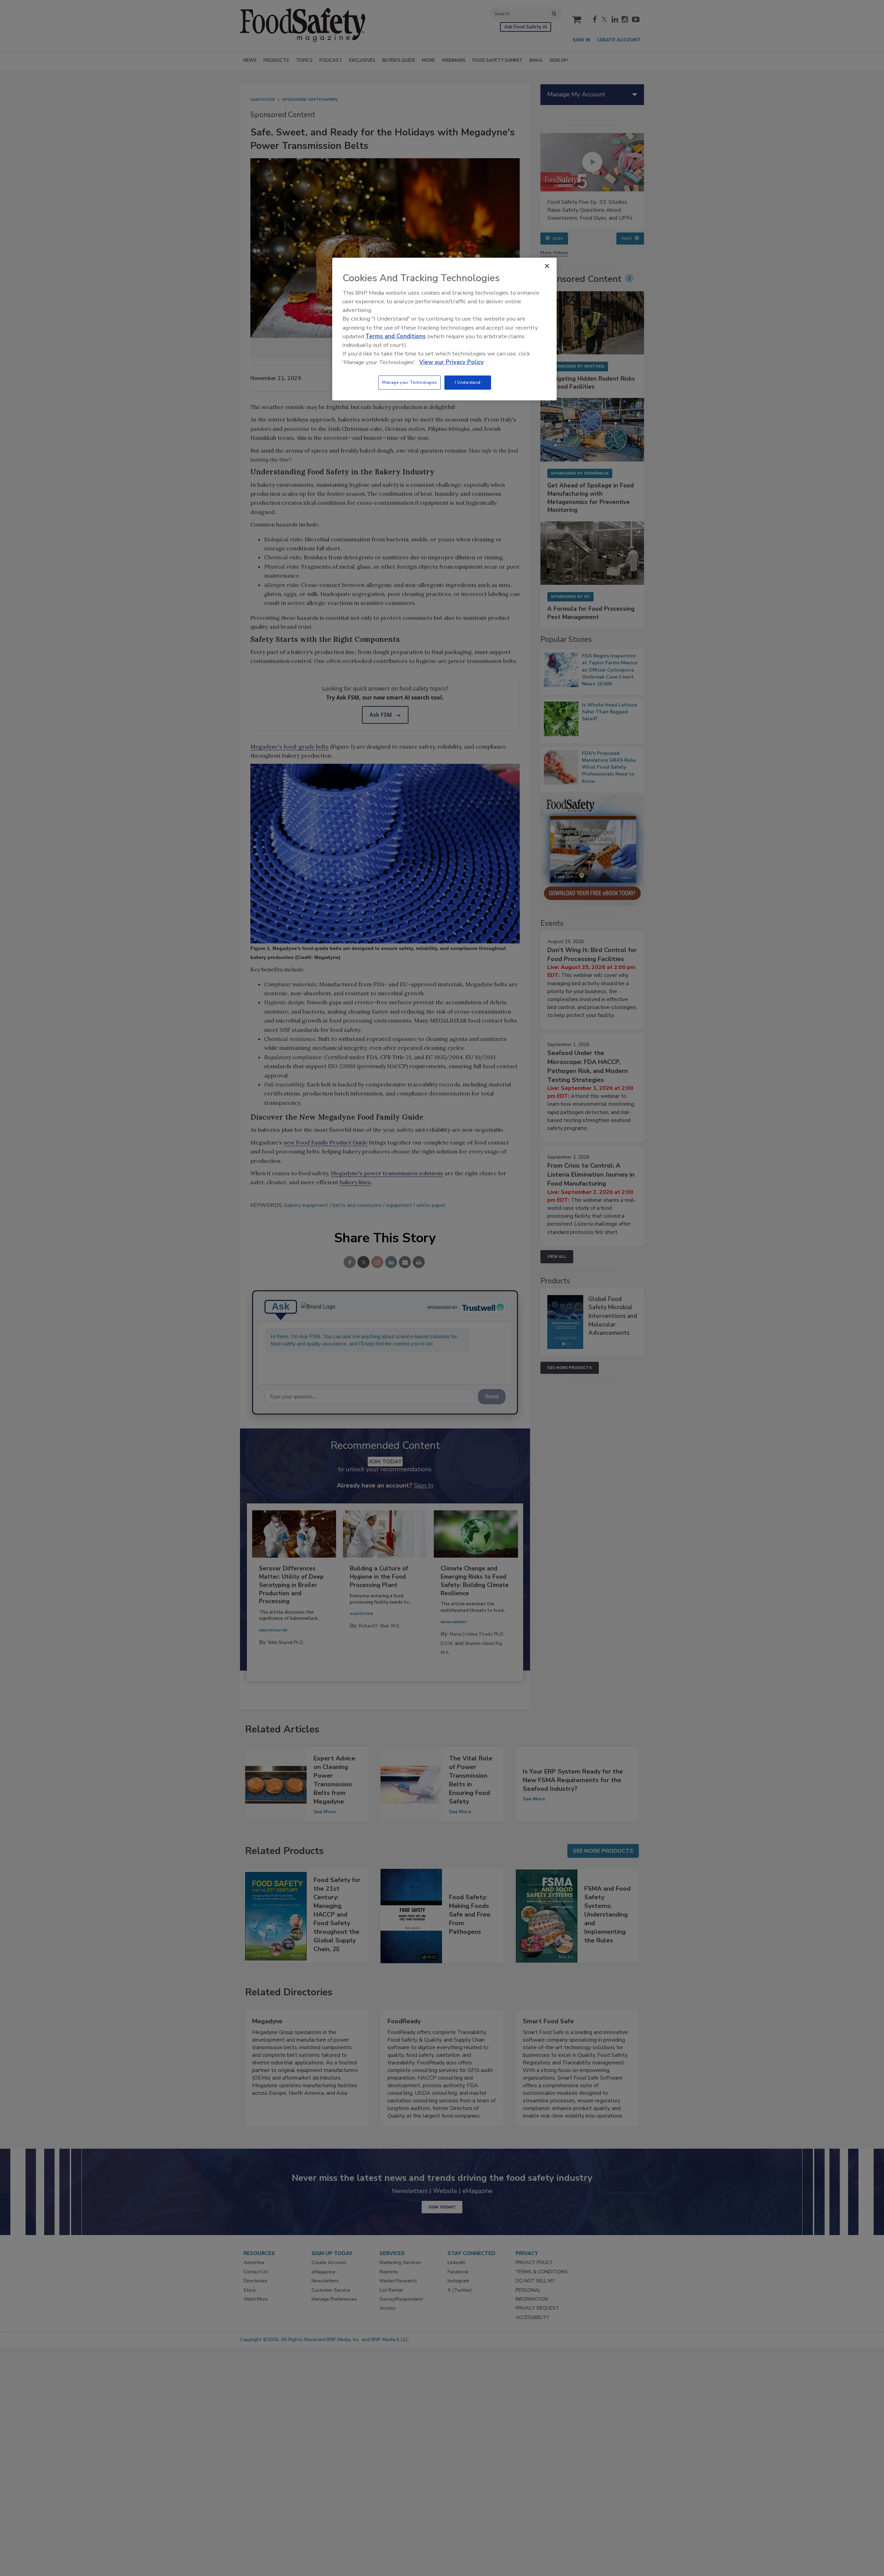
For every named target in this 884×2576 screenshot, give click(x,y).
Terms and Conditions (396, 336)
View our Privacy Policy (451, 362)
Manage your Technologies (410, 382)
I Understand (468, 382)
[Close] (547, 266)
